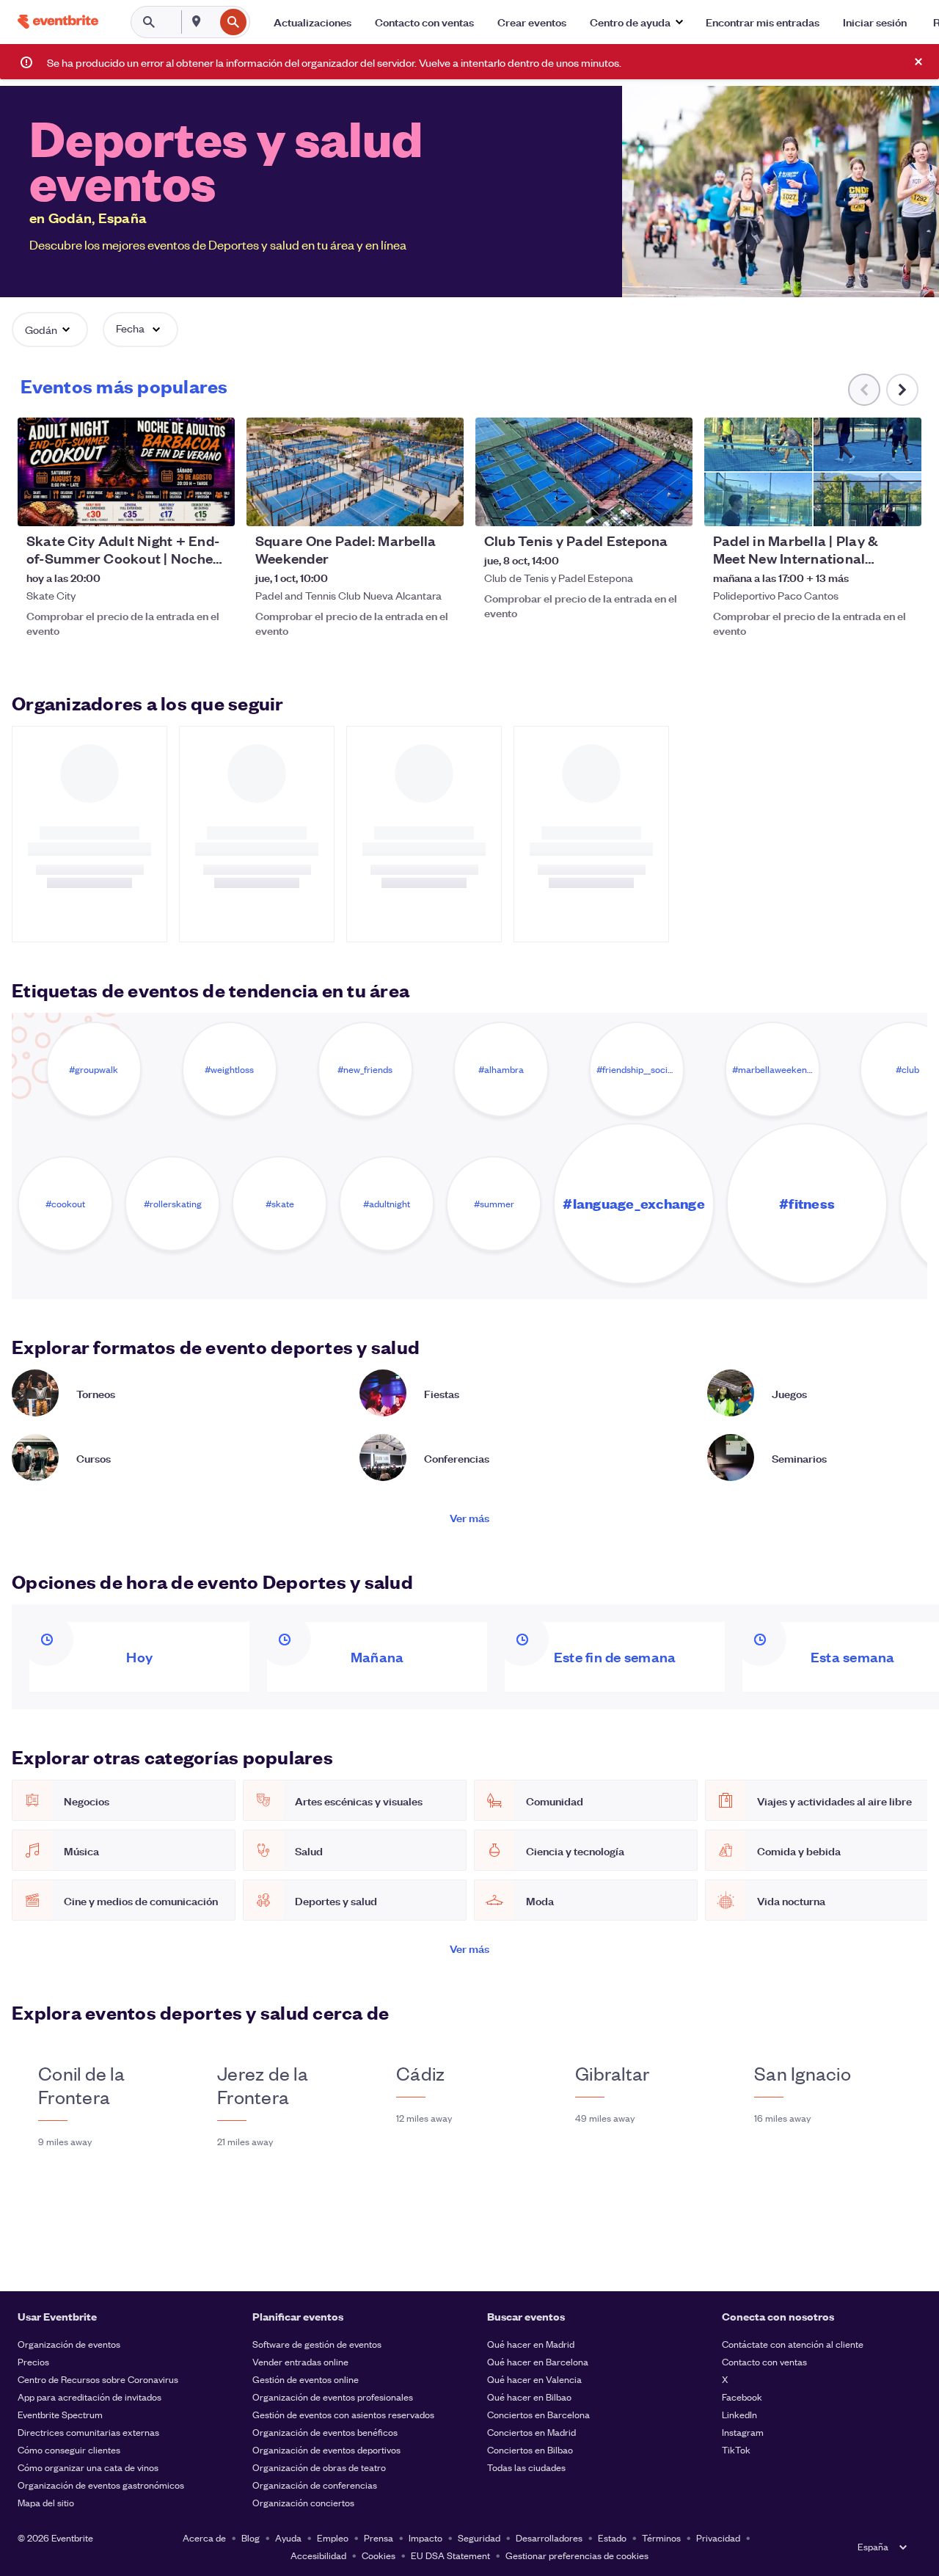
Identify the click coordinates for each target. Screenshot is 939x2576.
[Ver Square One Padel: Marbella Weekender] (355, 472)
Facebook (742, 2397)
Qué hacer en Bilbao (529, 2397)
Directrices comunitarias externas (88, 2432)
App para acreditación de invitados (89, 2397)
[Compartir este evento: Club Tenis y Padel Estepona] (672, 506)
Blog (251, 2537)
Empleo (333, 2537)
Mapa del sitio (46, 2502)
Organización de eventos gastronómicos (101, 2485)
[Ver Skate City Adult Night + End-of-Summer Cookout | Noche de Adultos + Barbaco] (126, 472)
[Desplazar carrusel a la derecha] (902, 390)
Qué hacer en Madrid (531, 2344)
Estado (612, 2537)
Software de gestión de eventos (317, 2344)
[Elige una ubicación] (197, 21)
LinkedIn (739, 2414)
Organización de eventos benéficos (325, 2432)
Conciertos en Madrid (531, 2432)
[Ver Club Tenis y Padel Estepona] (584, 472)
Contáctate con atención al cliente (793, 2344)
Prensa (379, 2537)
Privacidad (718, 2537)
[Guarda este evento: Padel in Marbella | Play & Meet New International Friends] (866, 506)
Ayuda (288, 2537)
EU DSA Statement (450, 2555)
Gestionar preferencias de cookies (577, 2555)
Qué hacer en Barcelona (538, 2361)
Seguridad (479, 2537)
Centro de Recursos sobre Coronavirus (98, 2379)
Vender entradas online (300, 2361)
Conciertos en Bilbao (530, 2449)
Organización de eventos (69, 2344)
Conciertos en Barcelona (538, 2414)
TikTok (736, 2449)
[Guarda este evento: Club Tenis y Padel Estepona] (637, 506)
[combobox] (213, 22)
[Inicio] (58, 22)
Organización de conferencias (315, 2485)
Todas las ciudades (526, 2467)
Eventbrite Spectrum (60, 2414)
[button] (636, 22)
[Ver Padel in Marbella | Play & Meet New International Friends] (813, 472)
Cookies (379, 2555)
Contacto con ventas (764, 2361)
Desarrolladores (549, 2537)
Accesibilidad (318, 2555)
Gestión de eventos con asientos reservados (343, 2414)
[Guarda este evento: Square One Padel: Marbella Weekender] (408, 506)
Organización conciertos (303, 2502)
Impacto (425, 2537)
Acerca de (204, 2537)
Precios (33, 2361)
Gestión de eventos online (306, 2379)
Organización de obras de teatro (319, 2467)
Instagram (743, 2432)
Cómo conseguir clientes (69, 2449)
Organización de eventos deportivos (326, 2449)
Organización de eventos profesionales (333, 2397)
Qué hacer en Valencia (534, 2379)
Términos (661, 2537)
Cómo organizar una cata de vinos (88, 2467)
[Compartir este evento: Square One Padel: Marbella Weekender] (443, 506)
